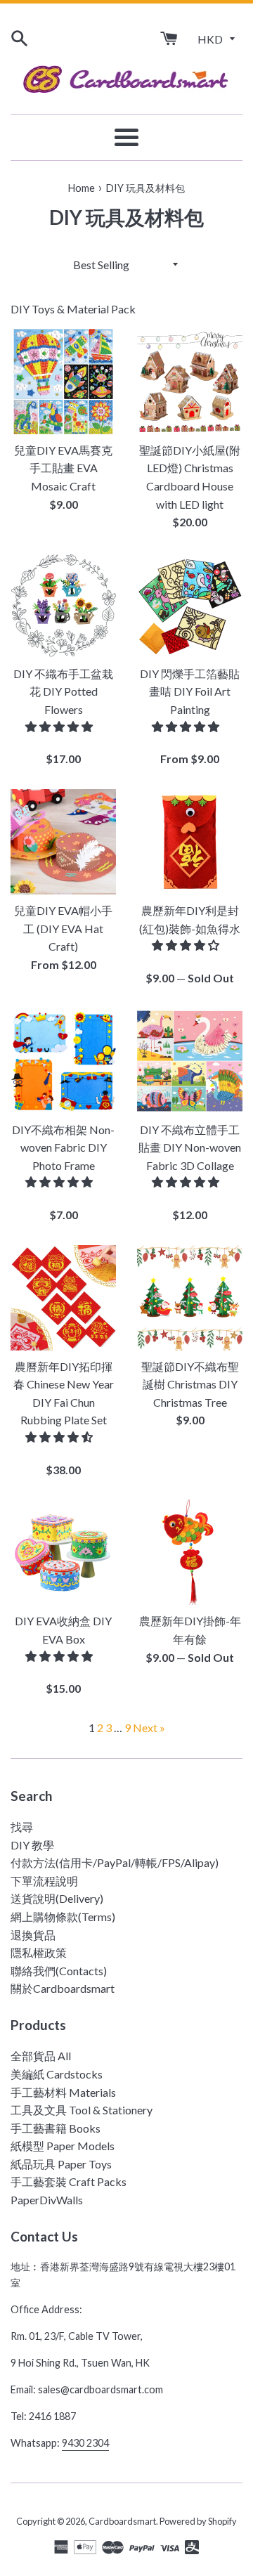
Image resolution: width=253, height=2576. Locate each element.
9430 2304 (85, 2443)
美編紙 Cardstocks (57, 2074)
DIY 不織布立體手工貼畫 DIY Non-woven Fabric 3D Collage (190, 1147)
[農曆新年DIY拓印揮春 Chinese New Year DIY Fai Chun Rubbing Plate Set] (63, 1298)
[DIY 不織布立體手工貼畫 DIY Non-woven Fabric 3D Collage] (190, 1061)
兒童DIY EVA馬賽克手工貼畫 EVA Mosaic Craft (63, 468)
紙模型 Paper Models (63, 2146)
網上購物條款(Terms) (63, 1917)
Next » (149, 1728)
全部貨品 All (41, 2056)
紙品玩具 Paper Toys (61, 2164)
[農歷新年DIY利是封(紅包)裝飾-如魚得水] (190, 842)
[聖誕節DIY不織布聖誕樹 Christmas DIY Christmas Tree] (190, 1298)
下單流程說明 (44, 1881)
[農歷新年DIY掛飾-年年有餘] (190, 1552)
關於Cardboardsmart (63, 1988)
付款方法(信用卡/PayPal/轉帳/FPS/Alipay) (115, 1862)
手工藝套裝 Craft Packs (69, 2181)
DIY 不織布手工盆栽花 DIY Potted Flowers (63, 691)
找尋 (22, 1827)
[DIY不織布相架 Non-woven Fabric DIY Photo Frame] (63, 1061)
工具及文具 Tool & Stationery (82, 2110)
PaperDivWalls (47, 2200)
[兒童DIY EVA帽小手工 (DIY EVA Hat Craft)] (63, 842)
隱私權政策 (39, 1952)
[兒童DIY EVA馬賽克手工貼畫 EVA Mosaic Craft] (63, 382)
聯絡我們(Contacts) (59, 1971)
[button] (60, 726)
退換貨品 (33, 1935)
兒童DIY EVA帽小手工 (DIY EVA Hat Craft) (63, 928)
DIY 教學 (32, 1845)
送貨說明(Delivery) (57, 1898)
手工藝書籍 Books (56, 2128)
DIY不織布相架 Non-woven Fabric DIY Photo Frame (63, 1147)
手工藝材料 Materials (63, 2092)
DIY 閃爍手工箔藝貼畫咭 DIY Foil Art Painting (190, 691)
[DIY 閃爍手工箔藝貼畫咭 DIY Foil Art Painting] (190, 605)
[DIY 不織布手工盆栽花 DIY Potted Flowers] (63, 605)
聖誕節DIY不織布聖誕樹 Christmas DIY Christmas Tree (190, 1384)
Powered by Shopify (198, 2521)
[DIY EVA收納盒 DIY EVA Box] (63, 1552)
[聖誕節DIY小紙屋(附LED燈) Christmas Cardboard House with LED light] (190, 382)
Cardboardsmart (122, 2521)
